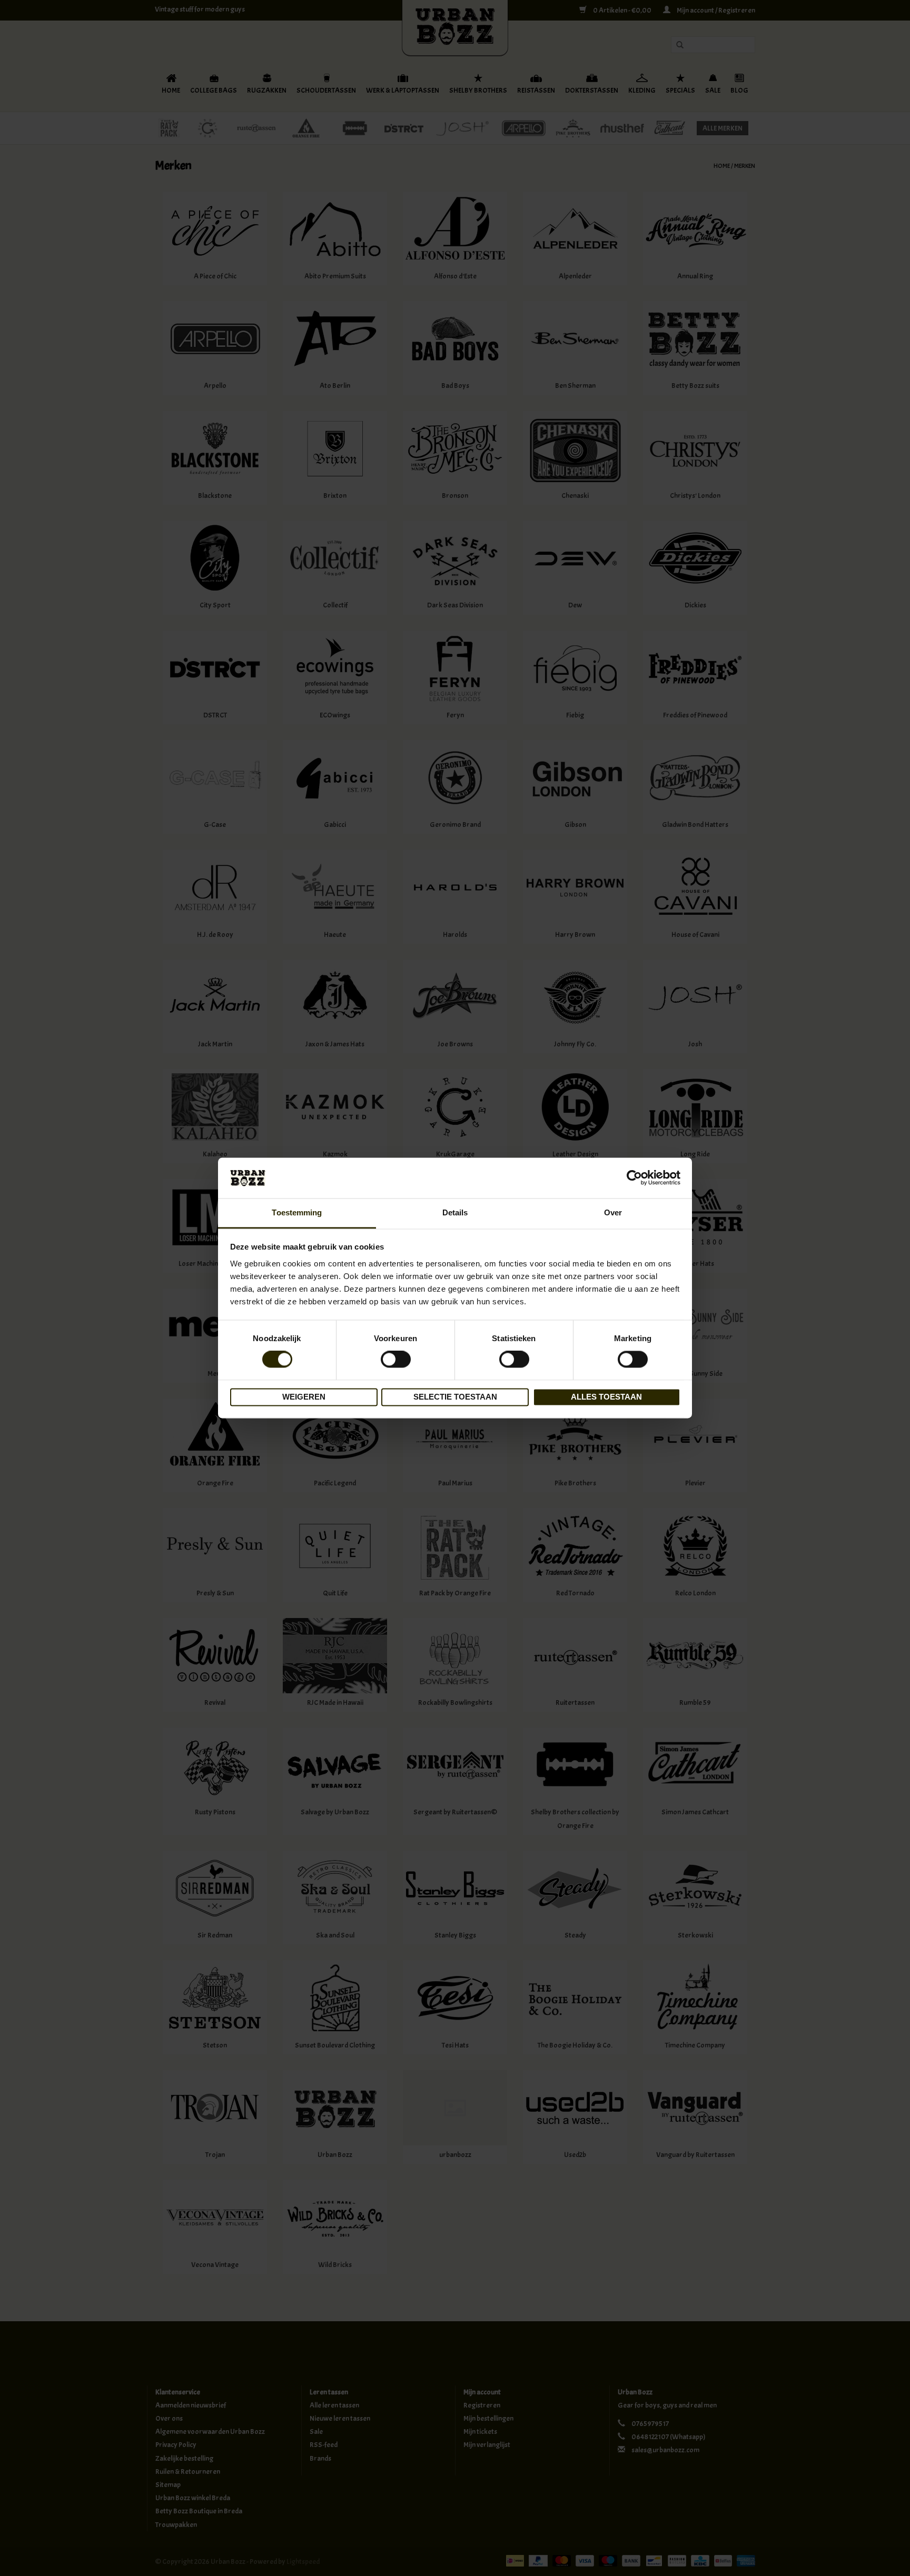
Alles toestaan (606, 1397)
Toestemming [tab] (297, 1212)
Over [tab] (613, 1212)
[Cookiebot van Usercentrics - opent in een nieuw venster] (634, 1178)
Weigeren (304, 1397)
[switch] (396, 1360)
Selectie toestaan (455, 1397)
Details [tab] (455, 1212)
